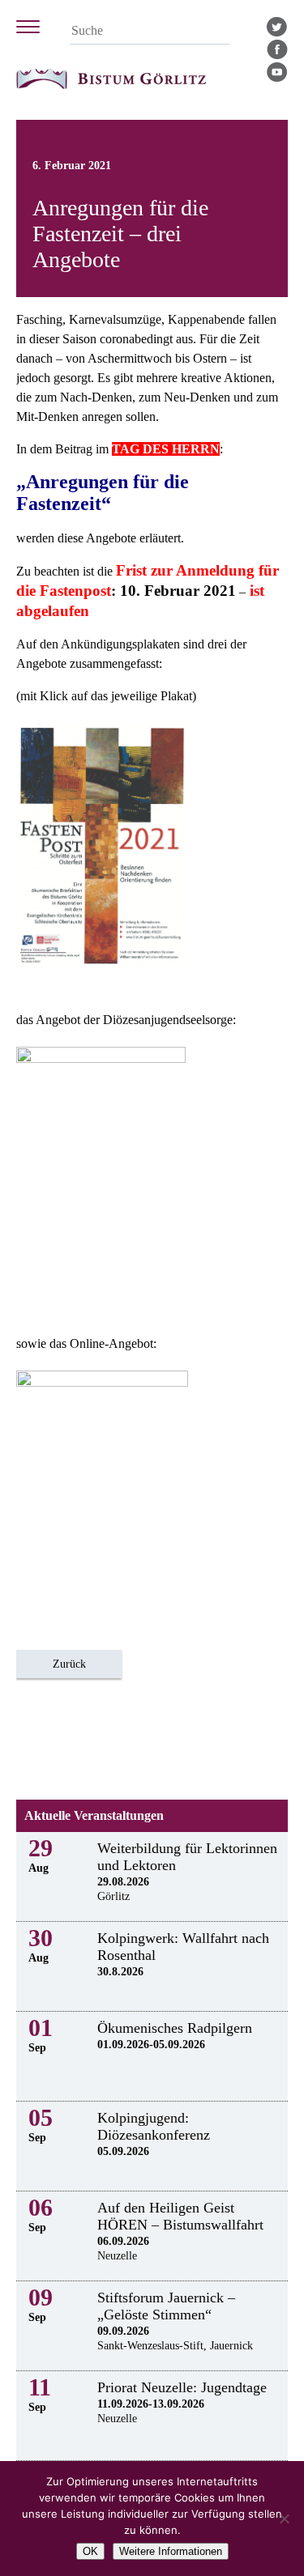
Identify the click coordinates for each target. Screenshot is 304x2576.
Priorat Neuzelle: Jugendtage (182, 2387)
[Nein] (284, 2519)
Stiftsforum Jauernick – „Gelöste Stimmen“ (166, 2306)
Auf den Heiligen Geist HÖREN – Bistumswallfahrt (180, 2216)
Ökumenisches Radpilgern (175, 2028)
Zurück (69, 1664)
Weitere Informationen (171, 2551)
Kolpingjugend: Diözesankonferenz (154, 2126)
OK (90, 2551)
